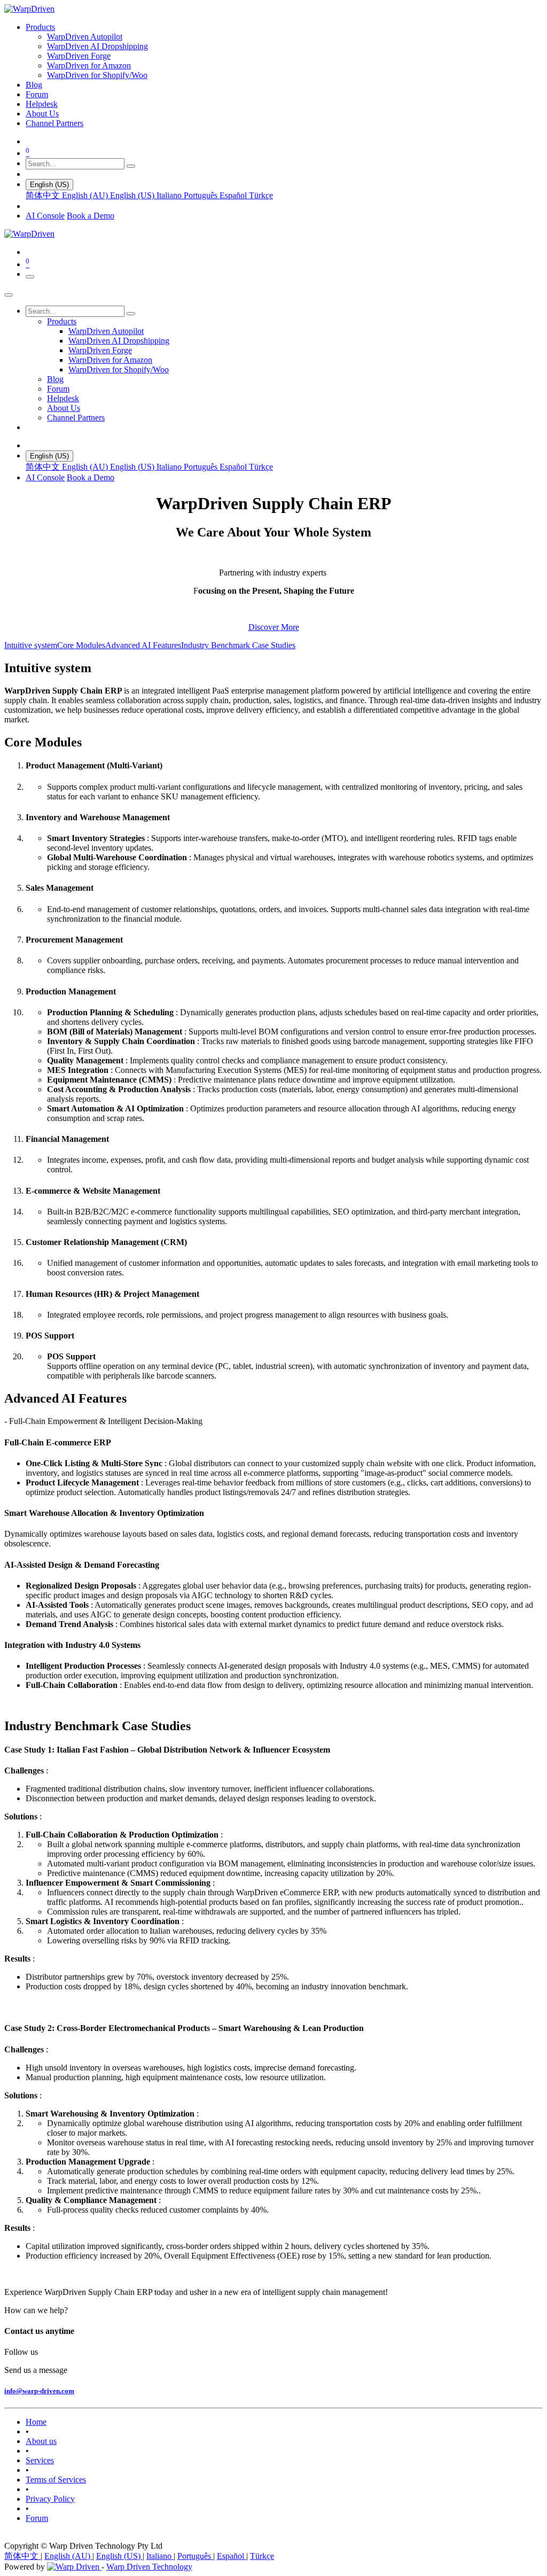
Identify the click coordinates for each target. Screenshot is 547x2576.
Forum (37, 2518)
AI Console (45, 216)
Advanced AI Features (143, 645)
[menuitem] (40, 27)
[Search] (131, 166)
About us (41, 2441)
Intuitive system (31, 645)
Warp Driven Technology (149, 2567)
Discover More (274, 627)
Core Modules (81, 645)
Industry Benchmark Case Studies (238, 645)
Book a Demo (91, 216)
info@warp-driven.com (39, 2391)
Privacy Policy (50, 2499)
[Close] (9, 295)
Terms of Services (56, 2480)
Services (40, 2460)
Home (36, 2422)
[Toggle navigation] (30, 277)
